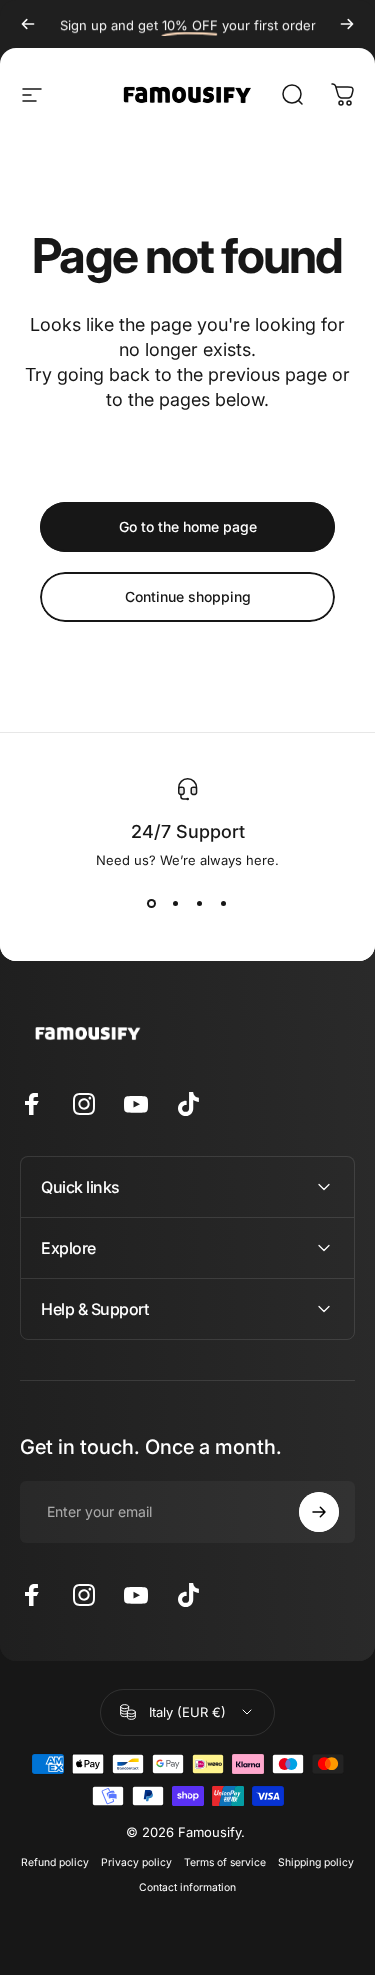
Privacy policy (136, 1862)
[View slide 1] (152, 904)
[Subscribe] (319, 1512)
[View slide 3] (200, 904)
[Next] (347, 24)
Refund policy (55, 1862)
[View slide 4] (224, 904)
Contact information (187, 1887)
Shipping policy (316, 1862)
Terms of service (225, 1862)
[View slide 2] (176, 904)
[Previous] (28, 24)
